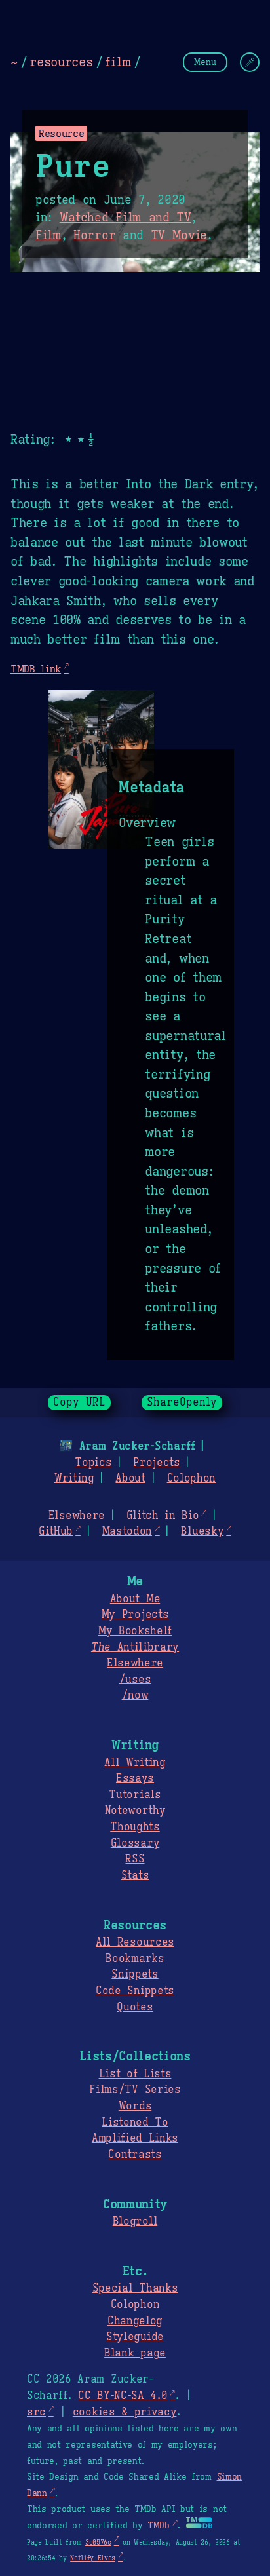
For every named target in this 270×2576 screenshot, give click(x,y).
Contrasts (135, 2155)
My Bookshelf (135, 1631)
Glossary (135, 1843)
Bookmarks (135, 1959)
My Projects (135, 1615)
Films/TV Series (135, 2090)
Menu (205, 62)
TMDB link (36, 669)
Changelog (135, 2321)
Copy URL (79, 1402)
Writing (74, 1478)
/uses (135, 1680)
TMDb (159, 2526)
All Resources (135, 1942)
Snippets (135, 1974)
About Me (135, 1599)
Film (48, 235)
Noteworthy (135, 1811)
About (130, 1478)
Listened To (135, 2123)
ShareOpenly (182, 1402)
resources (61, 62)
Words (135, 2106)
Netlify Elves (93, 2558)
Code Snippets (135, 1991)
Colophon (191, 1478)
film (118, 62)
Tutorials (135, 1795)
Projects (156, 1463)
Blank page (135, 2353)
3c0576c (98, 2542)
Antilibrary (135, 1647)
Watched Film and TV (125, 218)
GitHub (56, 1531)
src (36, 2412)
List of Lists (135, 2074)
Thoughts (135, 1827)
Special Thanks (135, 2288)
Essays (135, 1778)
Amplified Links (135, 2138)
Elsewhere (77, 1516)
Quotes (135, 2007)
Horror (94, 235)
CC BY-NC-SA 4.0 (123, 2396)
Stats (135, 1875)
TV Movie (179, 235)
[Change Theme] (250, 62)
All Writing (135, 1763)
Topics (93, 1463)
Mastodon (127, 1531)
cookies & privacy (125, 2412)
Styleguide (135, 2337)
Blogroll (135, 2221)
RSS (135, 1859)
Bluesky (202, 1531)
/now (135, 1695)
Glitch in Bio (163, 1516)
